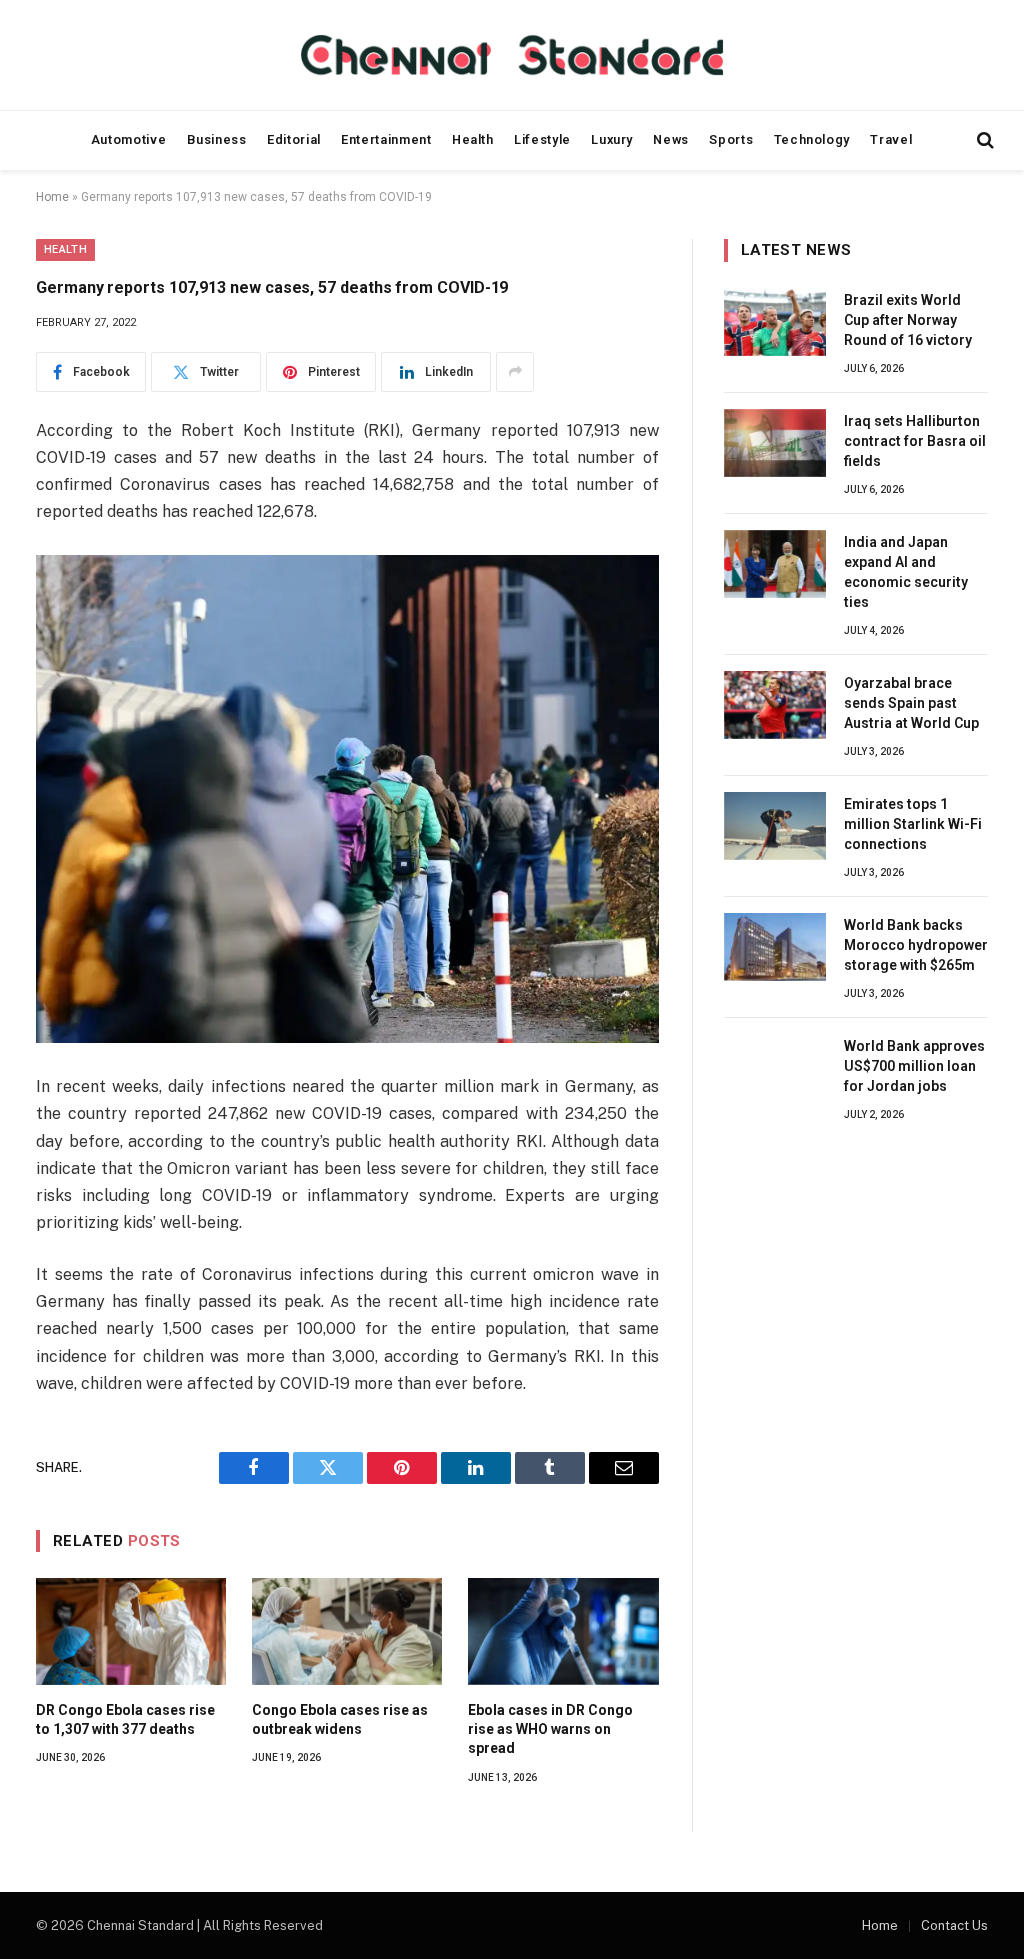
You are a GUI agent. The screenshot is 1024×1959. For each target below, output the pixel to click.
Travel (891, 139)
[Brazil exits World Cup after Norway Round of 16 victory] (775, 322)
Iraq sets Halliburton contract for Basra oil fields (915, 441)
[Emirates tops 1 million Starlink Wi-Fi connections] (775, 826)
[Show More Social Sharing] (515, 372)
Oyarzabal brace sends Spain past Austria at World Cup (911, 703)
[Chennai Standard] (511, 55)
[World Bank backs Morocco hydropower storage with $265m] (775, 947)
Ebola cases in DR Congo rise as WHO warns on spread (550, 1729)
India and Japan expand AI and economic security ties (906, 572)
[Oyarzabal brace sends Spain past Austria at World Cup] (775, 705)
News (671, 139)
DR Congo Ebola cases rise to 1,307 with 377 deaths (125, 1719)
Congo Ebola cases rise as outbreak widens (340, 1719)
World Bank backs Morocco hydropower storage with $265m (916, 945)
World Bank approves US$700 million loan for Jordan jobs (914, 1066)
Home (52, 197)
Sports (731, 139)
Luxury (612, 139)
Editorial (294, 139)
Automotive (128, 139)
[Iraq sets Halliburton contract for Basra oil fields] (775, 443)
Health (473, 139)
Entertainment (386, 139)
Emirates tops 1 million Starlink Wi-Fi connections (913, 824)
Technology (812, 139)
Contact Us (954, 1925)
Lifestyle (542, 139)
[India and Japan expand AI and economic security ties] (775, 564)
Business (217, 139)
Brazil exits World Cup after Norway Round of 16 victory (908, 320)
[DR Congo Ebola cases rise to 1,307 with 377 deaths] (131, 1631)
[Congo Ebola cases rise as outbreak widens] (347, 1631)
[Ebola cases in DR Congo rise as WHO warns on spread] (563, 1631)
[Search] (983, 140)
